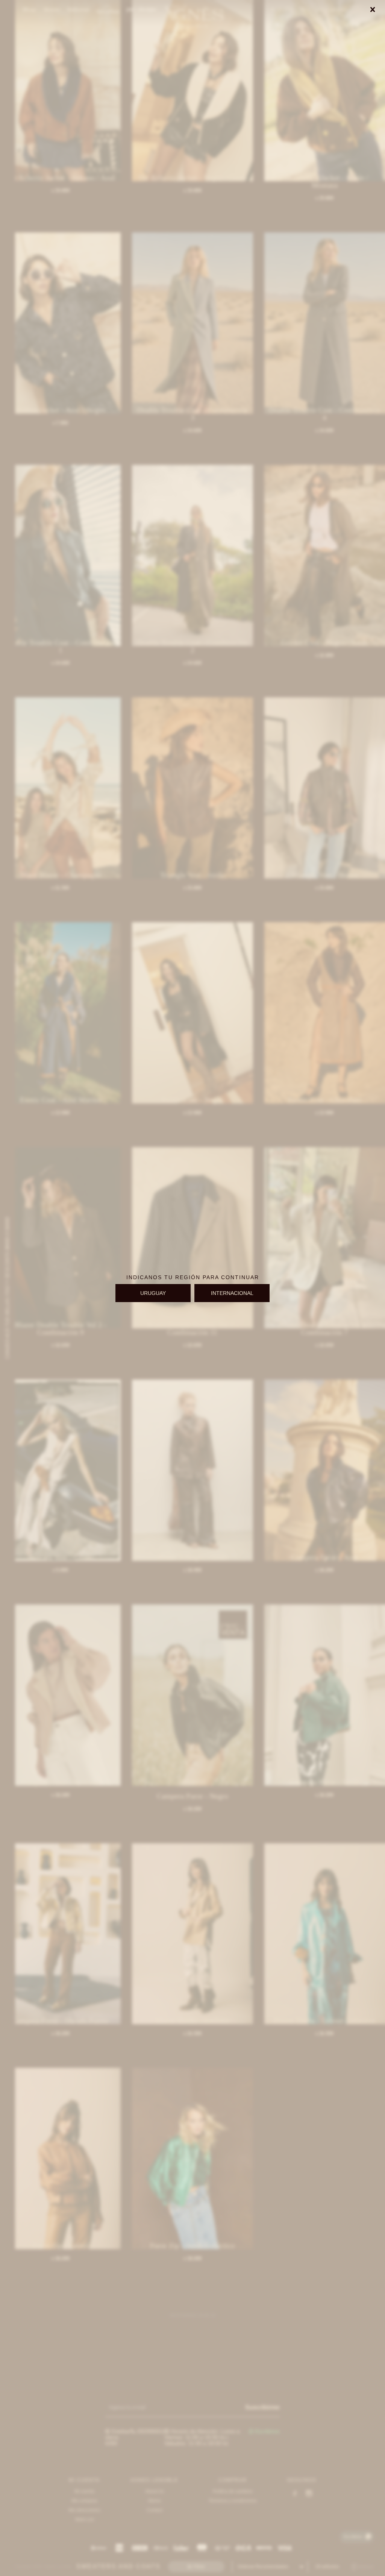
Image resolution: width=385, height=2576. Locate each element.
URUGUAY (153, 1293)
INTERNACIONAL (232, 1293)
